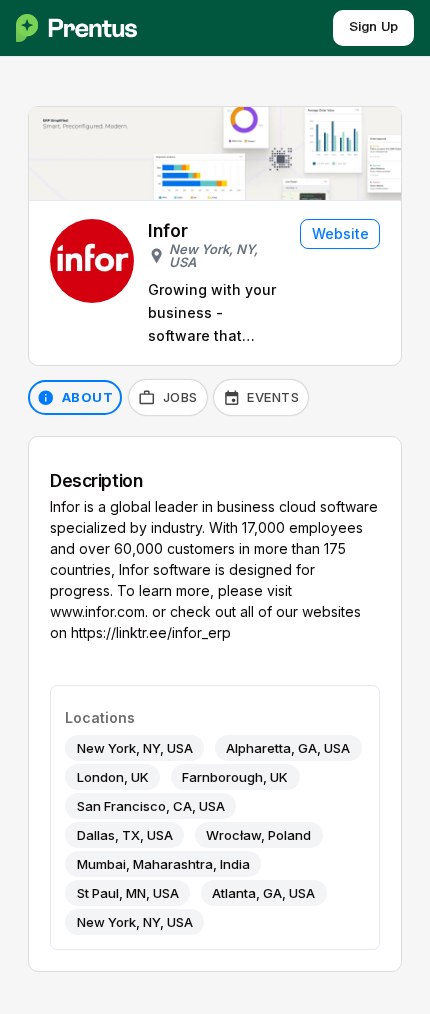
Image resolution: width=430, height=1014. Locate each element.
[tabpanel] (215, 704)
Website (340, 233)
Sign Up (373, 27)
